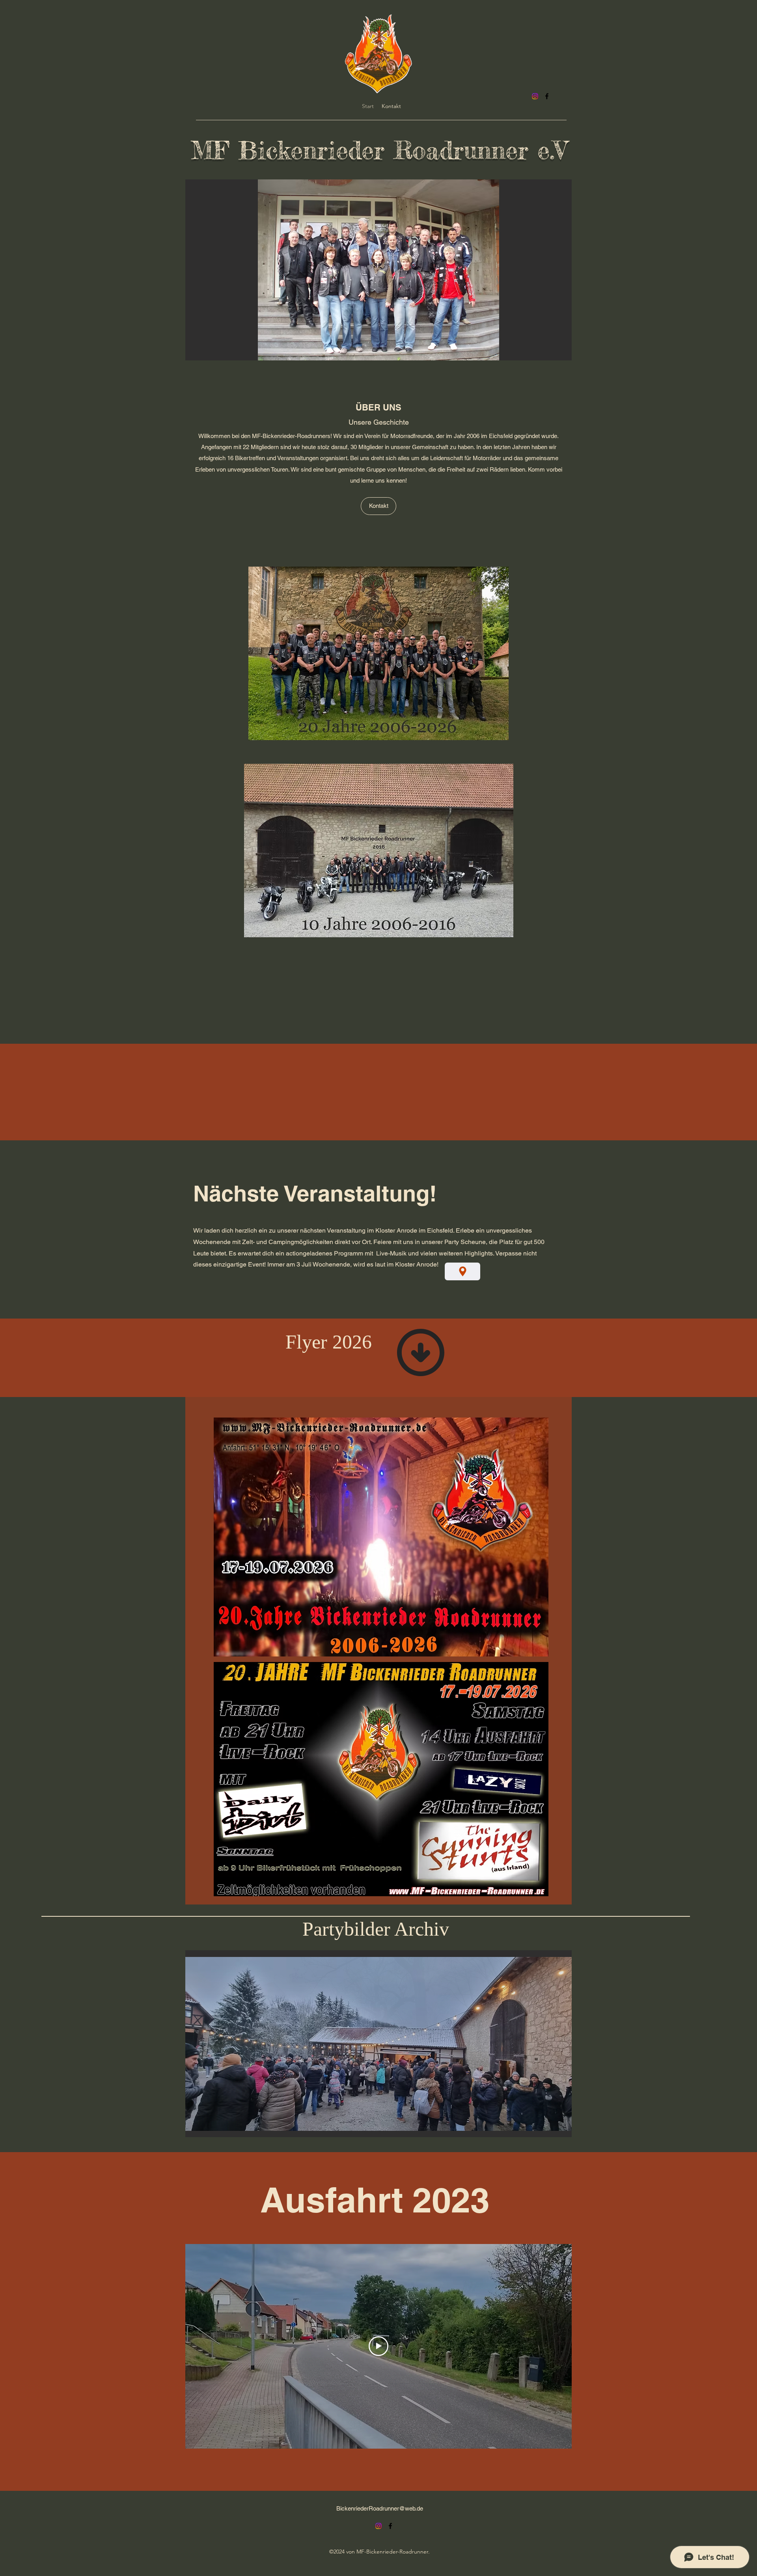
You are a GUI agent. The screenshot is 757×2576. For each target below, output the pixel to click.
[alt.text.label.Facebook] (547, 96)
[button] (378, 270)
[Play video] (378, 2346)
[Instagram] (535, 96)
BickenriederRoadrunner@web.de (380, 2508)
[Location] (462, 1271)
